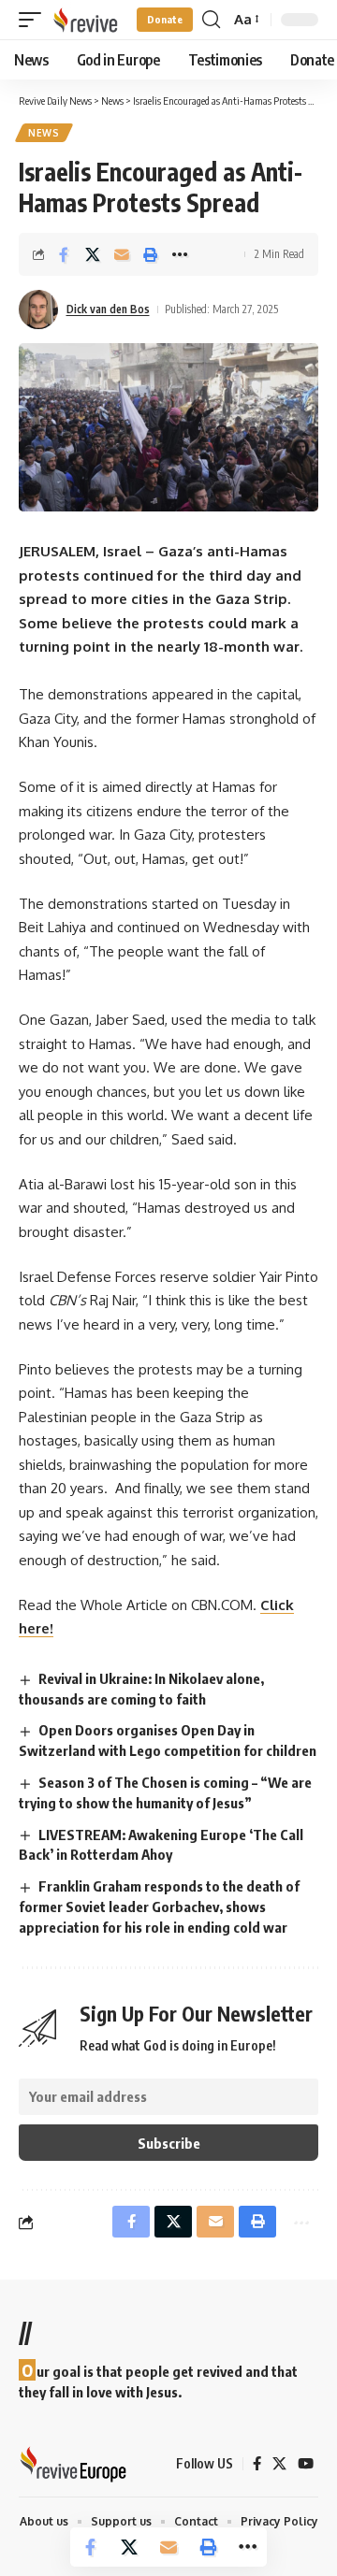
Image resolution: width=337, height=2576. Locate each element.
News (44, 133)
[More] (180, 254)
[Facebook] (257, 2464)
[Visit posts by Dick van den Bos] (38, 309)
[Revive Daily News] (85, 20)
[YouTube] (306, 2464)
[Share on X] (93, 254)
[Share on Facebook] (64, 254)
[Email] (122, 254)
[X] (279, 2464)
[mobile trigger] (35, 20)
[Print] (151, 254)
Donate (165, 19)
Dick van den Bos (108, 309)
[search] (211, 20)
